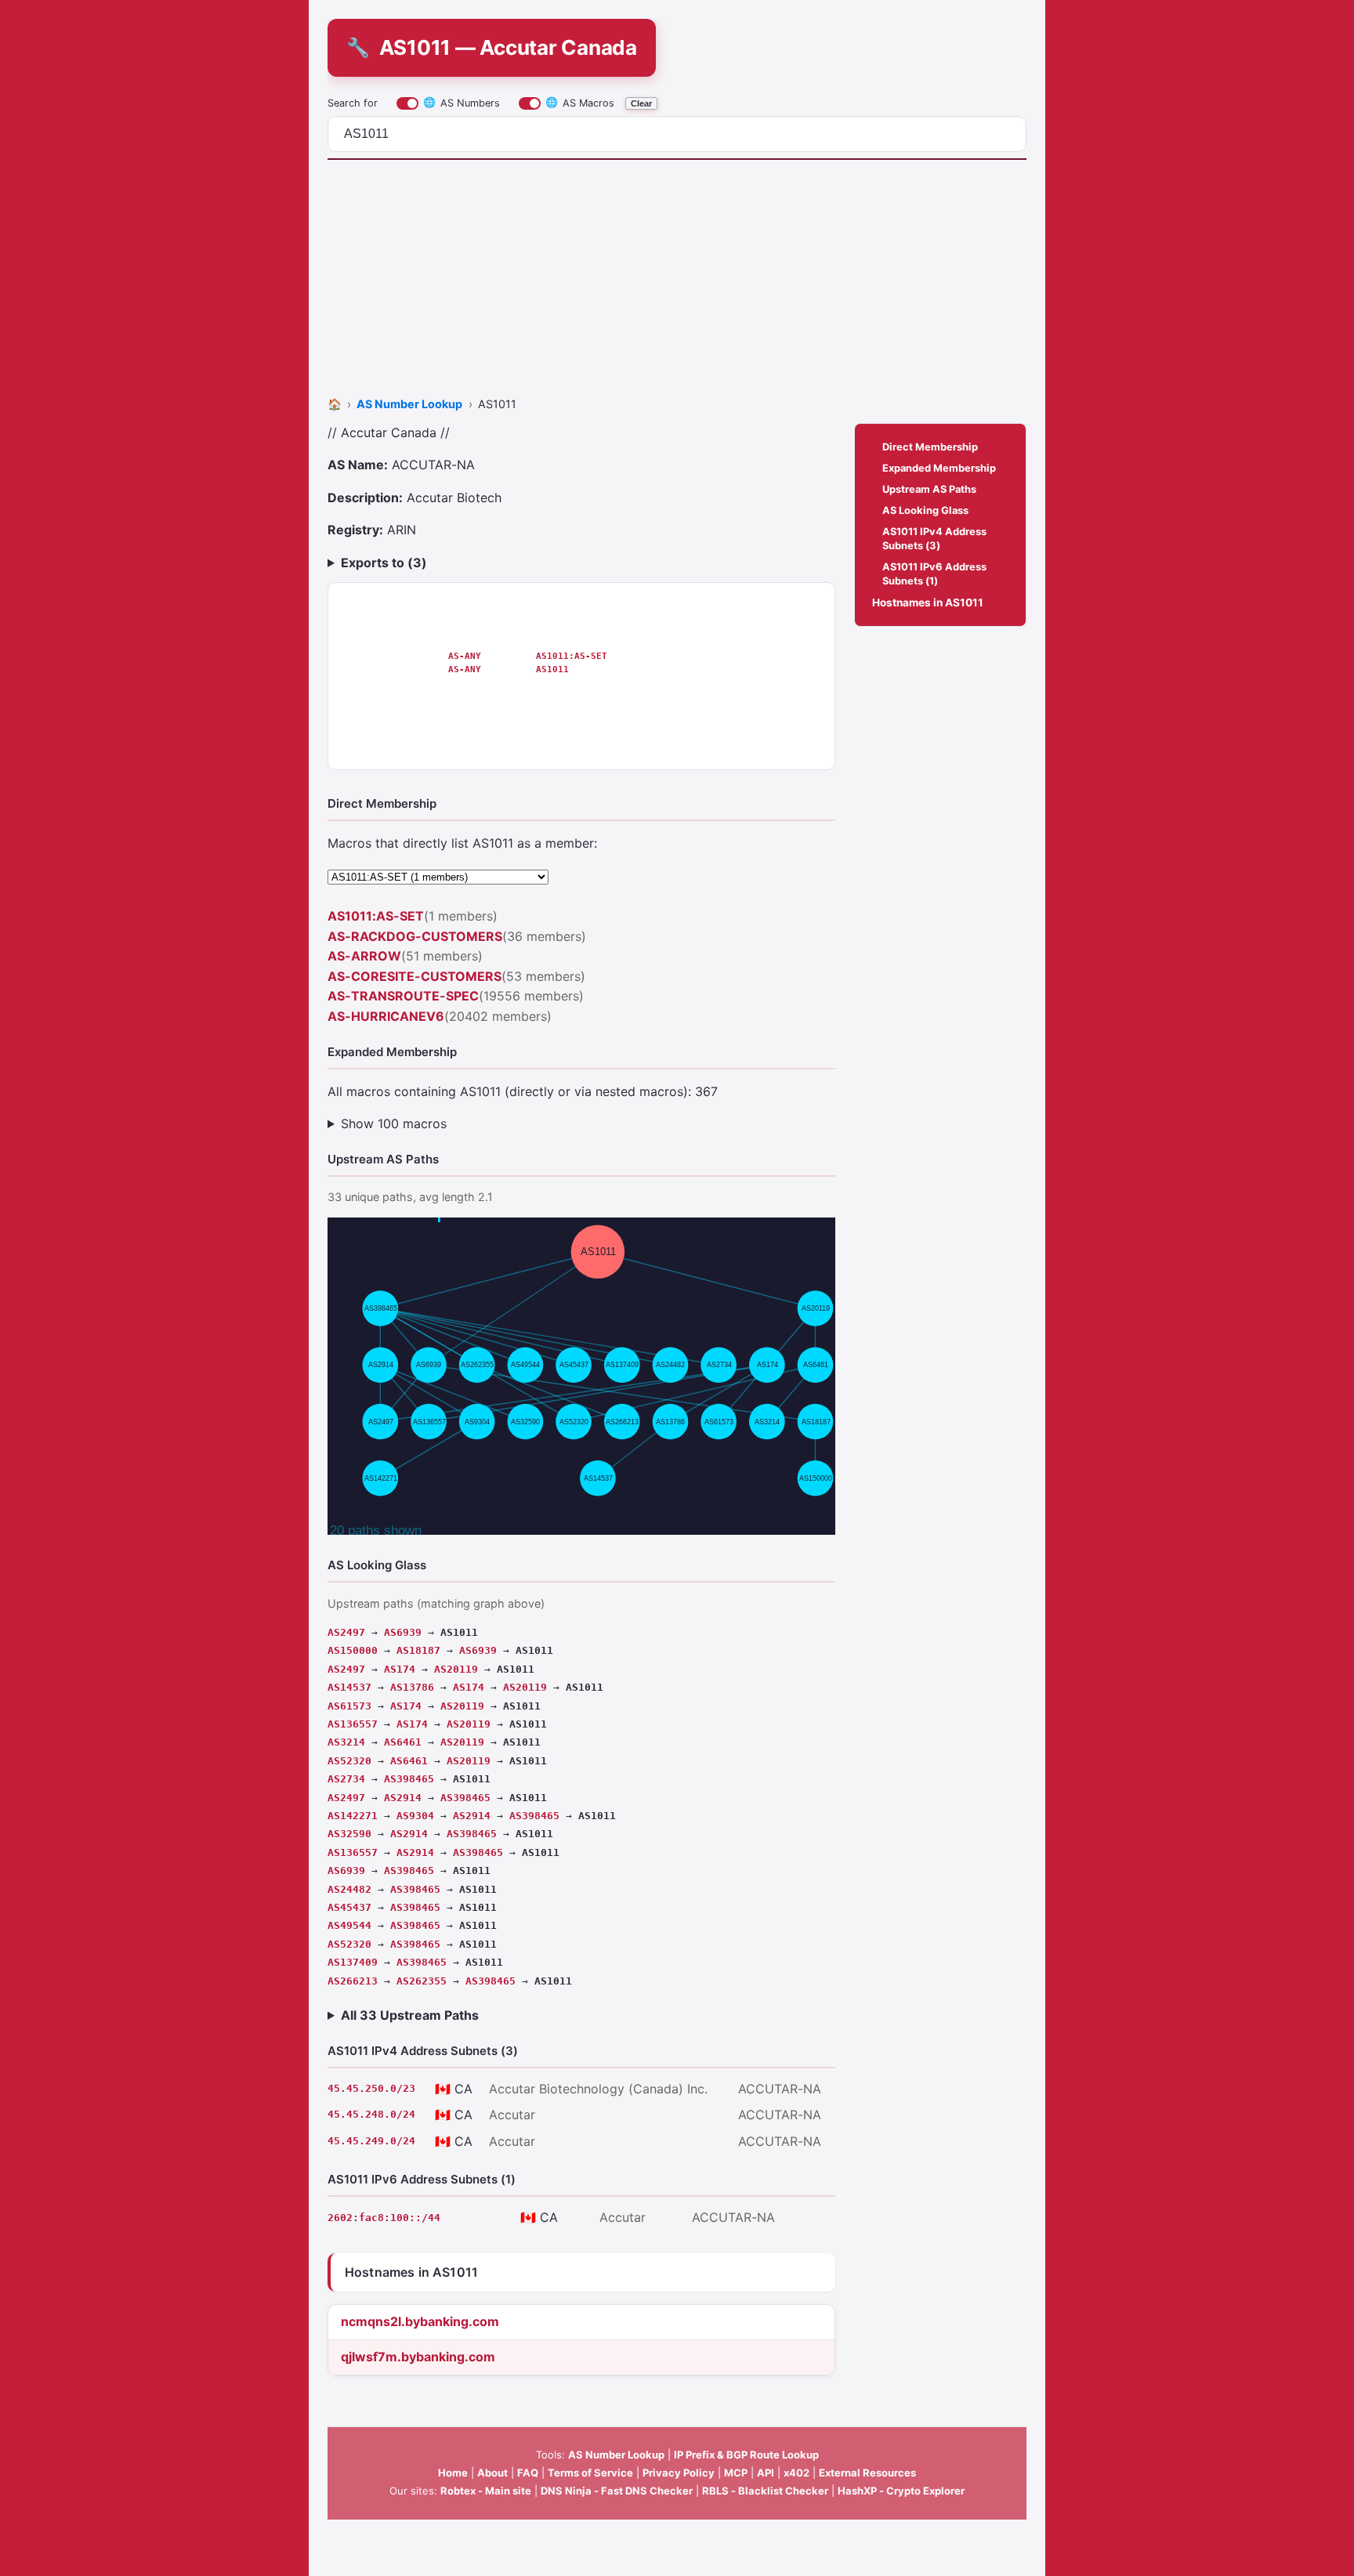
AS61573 (349, 1706)
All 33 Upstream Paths (410, 2015)
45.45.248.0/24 (371, 2114)
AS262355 (422, 1981)
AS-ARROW (364, 956)
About (492, 2473)
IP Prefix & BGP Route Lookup (746, 2455)
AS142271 (353, 1816)
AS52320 (349, 1761)
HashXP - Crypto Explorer (901, 2491)
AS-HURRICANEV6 (386, 1016)
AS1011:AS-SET (572, 656)
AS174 (400, 1669)
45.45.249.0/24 (371, 2141)
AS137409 (353, 1962)
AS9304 (415, 1816)
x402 (796, 2473)
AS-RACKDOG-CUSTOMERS (415, 936)
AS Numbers (462, 102)
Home (453, 2473)
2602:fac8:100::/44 (384, 2218)
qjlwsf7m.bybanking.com (418, 2357)
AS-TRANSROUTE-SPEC (403, 996)
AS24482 (349, 1889)
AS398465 (409, 1779)
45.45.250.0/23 (371, 2088)
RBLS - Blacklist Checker (765, 2491)
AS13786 (412, 1687)
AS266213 (353, 1981)
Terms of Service (590, 2473)
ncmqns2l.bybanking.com (420, 2321)
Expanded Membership (939, 468)
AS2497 (346, 1632)
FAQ (528, 2473)
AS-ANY (465, 656)
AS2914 (403, 1798)
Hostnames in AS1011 (928, 602)
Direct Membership (930, 447)
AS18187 (418, 1650)
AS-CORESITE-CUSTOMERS (415, 976)
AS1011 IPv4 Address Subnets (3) (934, 538)
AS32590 (349, 1834)
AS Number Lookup (616, 2455)
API (766, 2473)
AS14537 (349, 1687)
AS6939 (403, 1632)
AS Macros (580, 102)
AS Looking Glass (925, 510)
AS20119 (456, 1669)
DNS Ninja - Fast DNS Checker (617, 2491)
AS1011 (552, 669)
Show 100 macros (394, 1123)
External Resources (867, 2473)
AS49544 (349, 1925)
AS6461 (403, 1742)
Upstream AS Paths (929, 489)
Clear (641, 103)
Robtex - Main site (486, 2491)
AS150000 (353, 1650)
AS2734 (346, 1779)
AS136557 (353, 1724)
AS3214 (346, 1742)
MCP (736, 2473)
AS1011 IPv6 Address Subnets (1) (934, 573)
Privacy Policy (679, 2473)
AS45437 (349, 1907)
